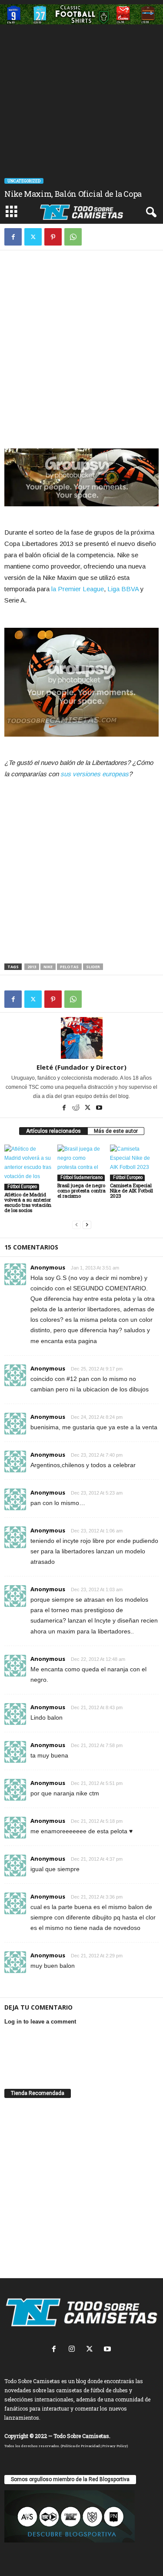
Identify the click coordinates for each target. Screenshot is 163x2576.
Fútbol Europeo (22, 1187)
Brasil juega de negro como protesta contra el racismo (81, 1190)
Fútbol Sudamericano (81, 1177)
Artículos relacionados (53, 1131)
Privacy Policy (115, 2446)
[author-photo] (81, 1038)
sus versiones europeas (95, 774)
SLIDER (93, 967)
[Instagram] (74, 2350)
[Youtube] (99, 1108)
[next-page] (87, 1225)
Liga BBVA (123, 589)
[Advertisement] (81, 115)
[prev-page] (77, 1225)
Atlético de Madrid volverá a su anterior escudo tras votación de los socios (28, 1202)
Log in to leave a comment (40, 2022)
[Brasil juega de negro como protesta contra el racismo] (82, 1163)
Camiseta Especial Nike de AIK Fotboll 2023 (131, 1190)
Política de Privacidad (81, 2446)
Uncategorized (24, 181)
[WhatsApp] (73, 237)
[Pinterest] (53, 237)
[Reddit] (76, 1108)
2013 (32, 967)
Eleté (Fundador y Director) (81, 1067)
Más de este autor (116, 1131)
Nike (48, 967)
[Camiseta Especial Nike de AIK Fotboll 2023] (134, 1163)
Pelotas (69, 967)
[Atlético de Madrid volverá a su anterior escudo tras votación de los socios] (29, 1167)
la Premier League (78, 589)
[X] (33, 237)
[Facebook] (13, 237)
